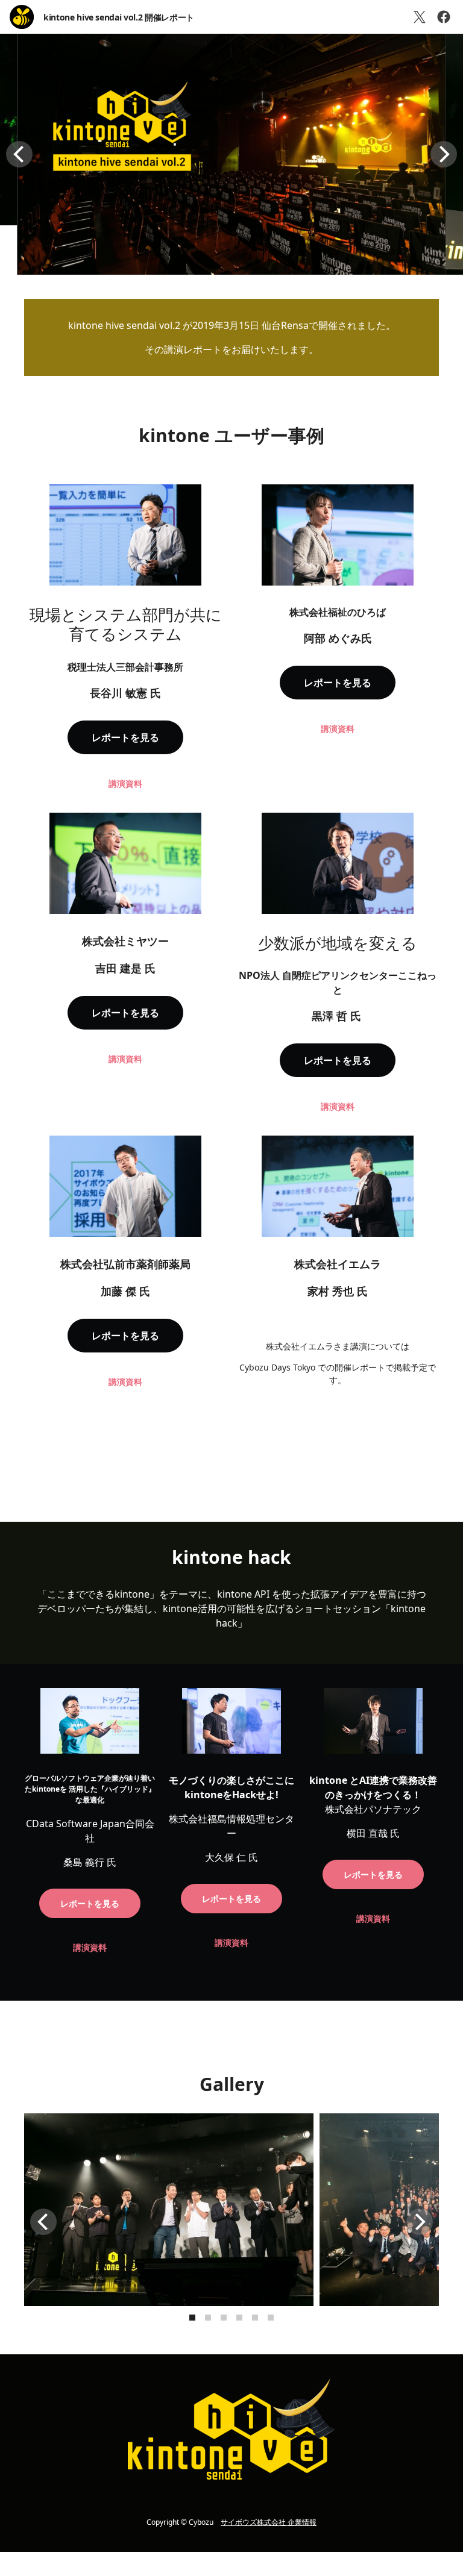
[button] (19, 154)
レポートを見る (125, 737)
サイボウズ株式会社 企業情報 (269, 2522)
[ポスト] (420, 17)
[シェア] (444, 17)
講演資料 (125, 783)
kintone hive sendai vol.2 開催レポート (119, 17)
